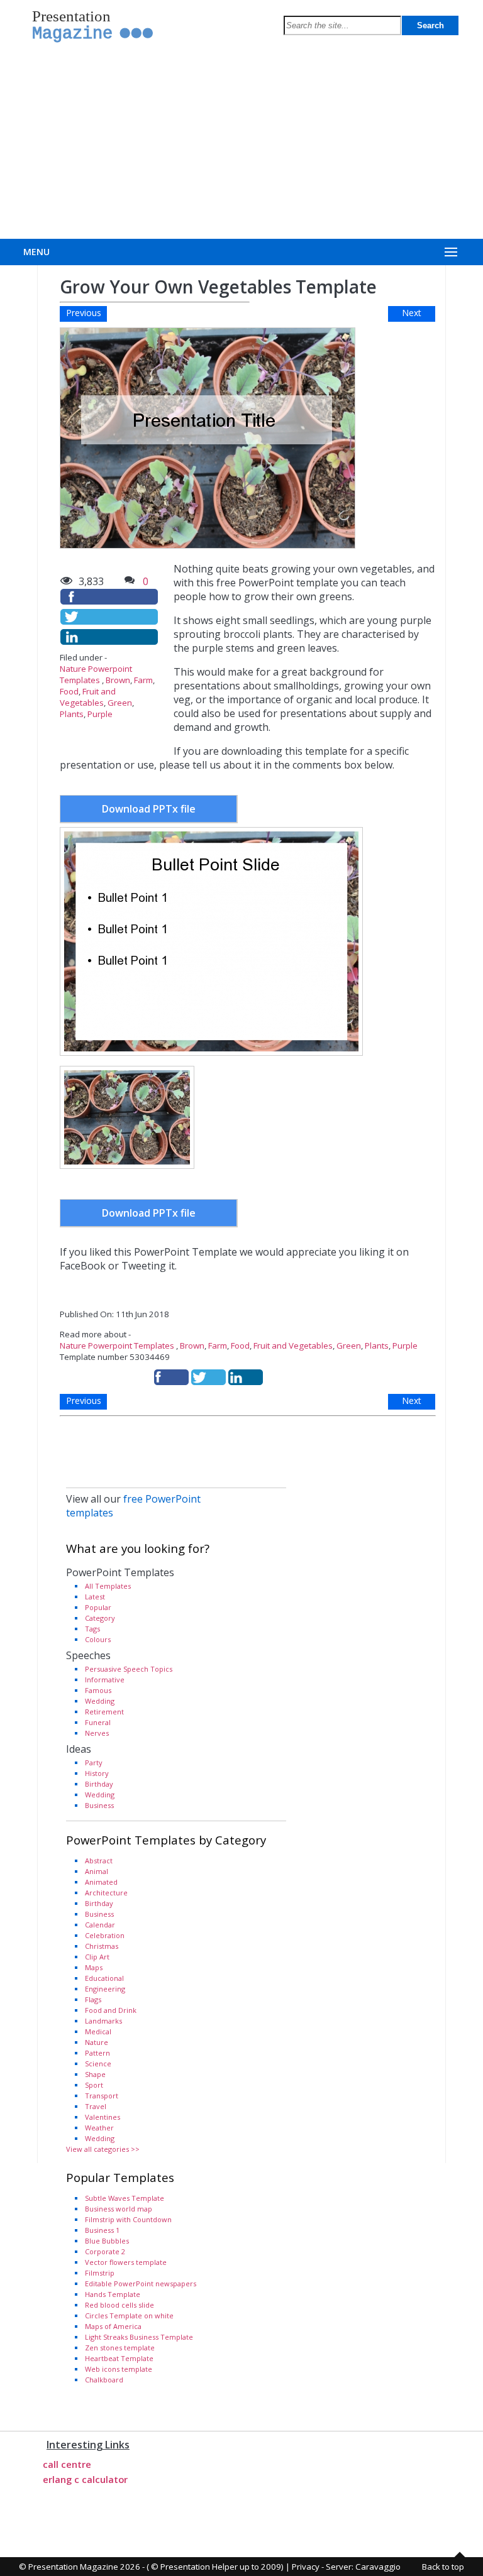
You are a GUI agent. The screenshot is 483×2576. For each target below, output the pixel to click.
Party (94, 1762)
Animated (101, 1882)
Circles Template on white (129, 2316)
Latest (95, 1597)
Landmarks (103, 2021)
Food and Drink (111, 2010)
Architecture (106, 1893)
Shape (95, 2074)
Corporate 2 (105, 2251)
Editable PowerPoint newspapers (141, 2283)
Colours (98, 1639)
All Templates (108, 1586)
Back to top (443, 2567)
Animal (97, 1871)
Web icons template (119, 2369)
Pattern (97, 2053)
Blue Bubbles (107, 2241)
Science (98, 2064)
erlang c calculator (85, 2479)
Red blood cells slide (119, 2305)
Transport (102, 2096)
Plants (72, 714)
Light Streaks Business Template (139, 2337)
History (97, 1773)
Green (120, 703)
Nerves (97, 1733)
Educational (104, 1978)
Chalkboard (104, 2380)
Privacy (306, 2567)
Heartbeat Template (119, 2358)
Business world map (119, 2209)
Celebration (105, 1935)
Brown (118, 680)
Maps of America (113, 2326)
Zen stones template (120, 2348)
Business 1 (102, 2230)
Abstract (99, 1861)
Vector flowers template (126, 2262)
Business (99, 1805)
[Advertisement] (241, 145)
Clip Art (97, 1957)
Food (69, 691)
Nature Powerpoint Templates (96, 674)
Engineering (105, 1989)
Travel (96, 2106)
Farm (143, 680)
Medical (98, 2031)
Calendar (100, 1925)
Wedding (100, 1701)
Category (100, 1618)
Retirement (104, 1712)
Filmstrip (100, 2273)
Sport (94, 2085)
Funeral (98, 1722)
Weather (99, 2128)
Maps (94, 1967)
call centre (67, 2464)
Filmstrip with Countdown (128, 2219)
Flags (93, 1999)
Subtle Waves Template (125, 2198)
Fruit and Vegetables (88, 697)
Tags (92, 1629)
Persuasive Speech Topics (129, 1669)
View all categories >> (103, 2149)
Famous (98, 1690)
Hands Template (113, 2294)
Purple (100, 714)
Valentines (103, 2117)
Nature (97, 2042)
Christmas (102, 1946)
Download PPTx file (149, 809)
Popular (98, 1607)
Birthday (99, 1784)
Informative (105, 1680)
